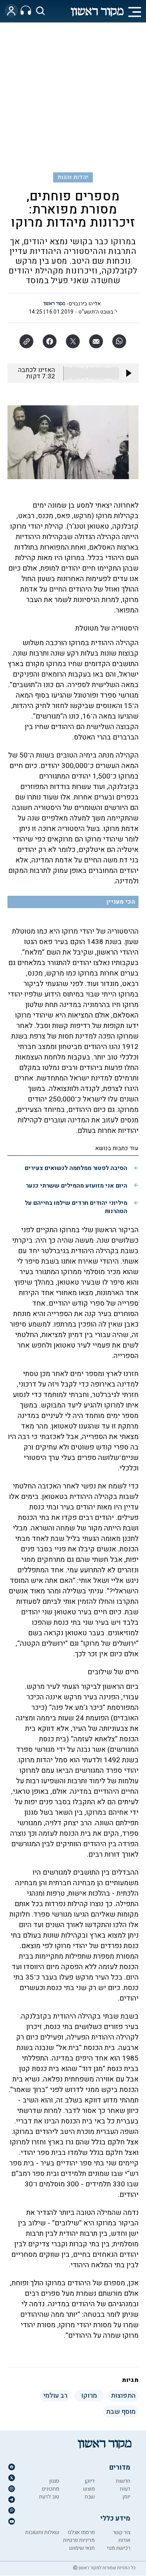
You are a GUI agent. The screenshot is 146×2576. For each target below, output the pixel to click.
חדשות (123, 2481)
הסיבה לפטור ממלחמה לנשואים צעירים (76, 1168)
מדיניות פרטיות (79, 2540)
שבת (90, 2497)
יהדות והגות (73, 177)
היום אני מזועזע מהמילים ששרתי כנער (77, 1186)
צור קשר (121, 2532)
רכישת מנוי (118, 2548)
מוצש (89, 2489)
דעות (125, 2489)
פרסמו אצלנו (81, 2532)
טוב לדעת (49, 2497)
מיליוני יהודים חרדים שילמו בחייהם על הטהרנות (76, 1207)
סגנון (54, 2481)
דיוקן (90, 2481)
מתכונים (51, 2489)
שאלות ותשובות (42, 2532)
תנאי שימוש (82, 2548)
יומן (126, 2497)
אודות (124, 2540)
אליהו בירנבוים (85, 304)
